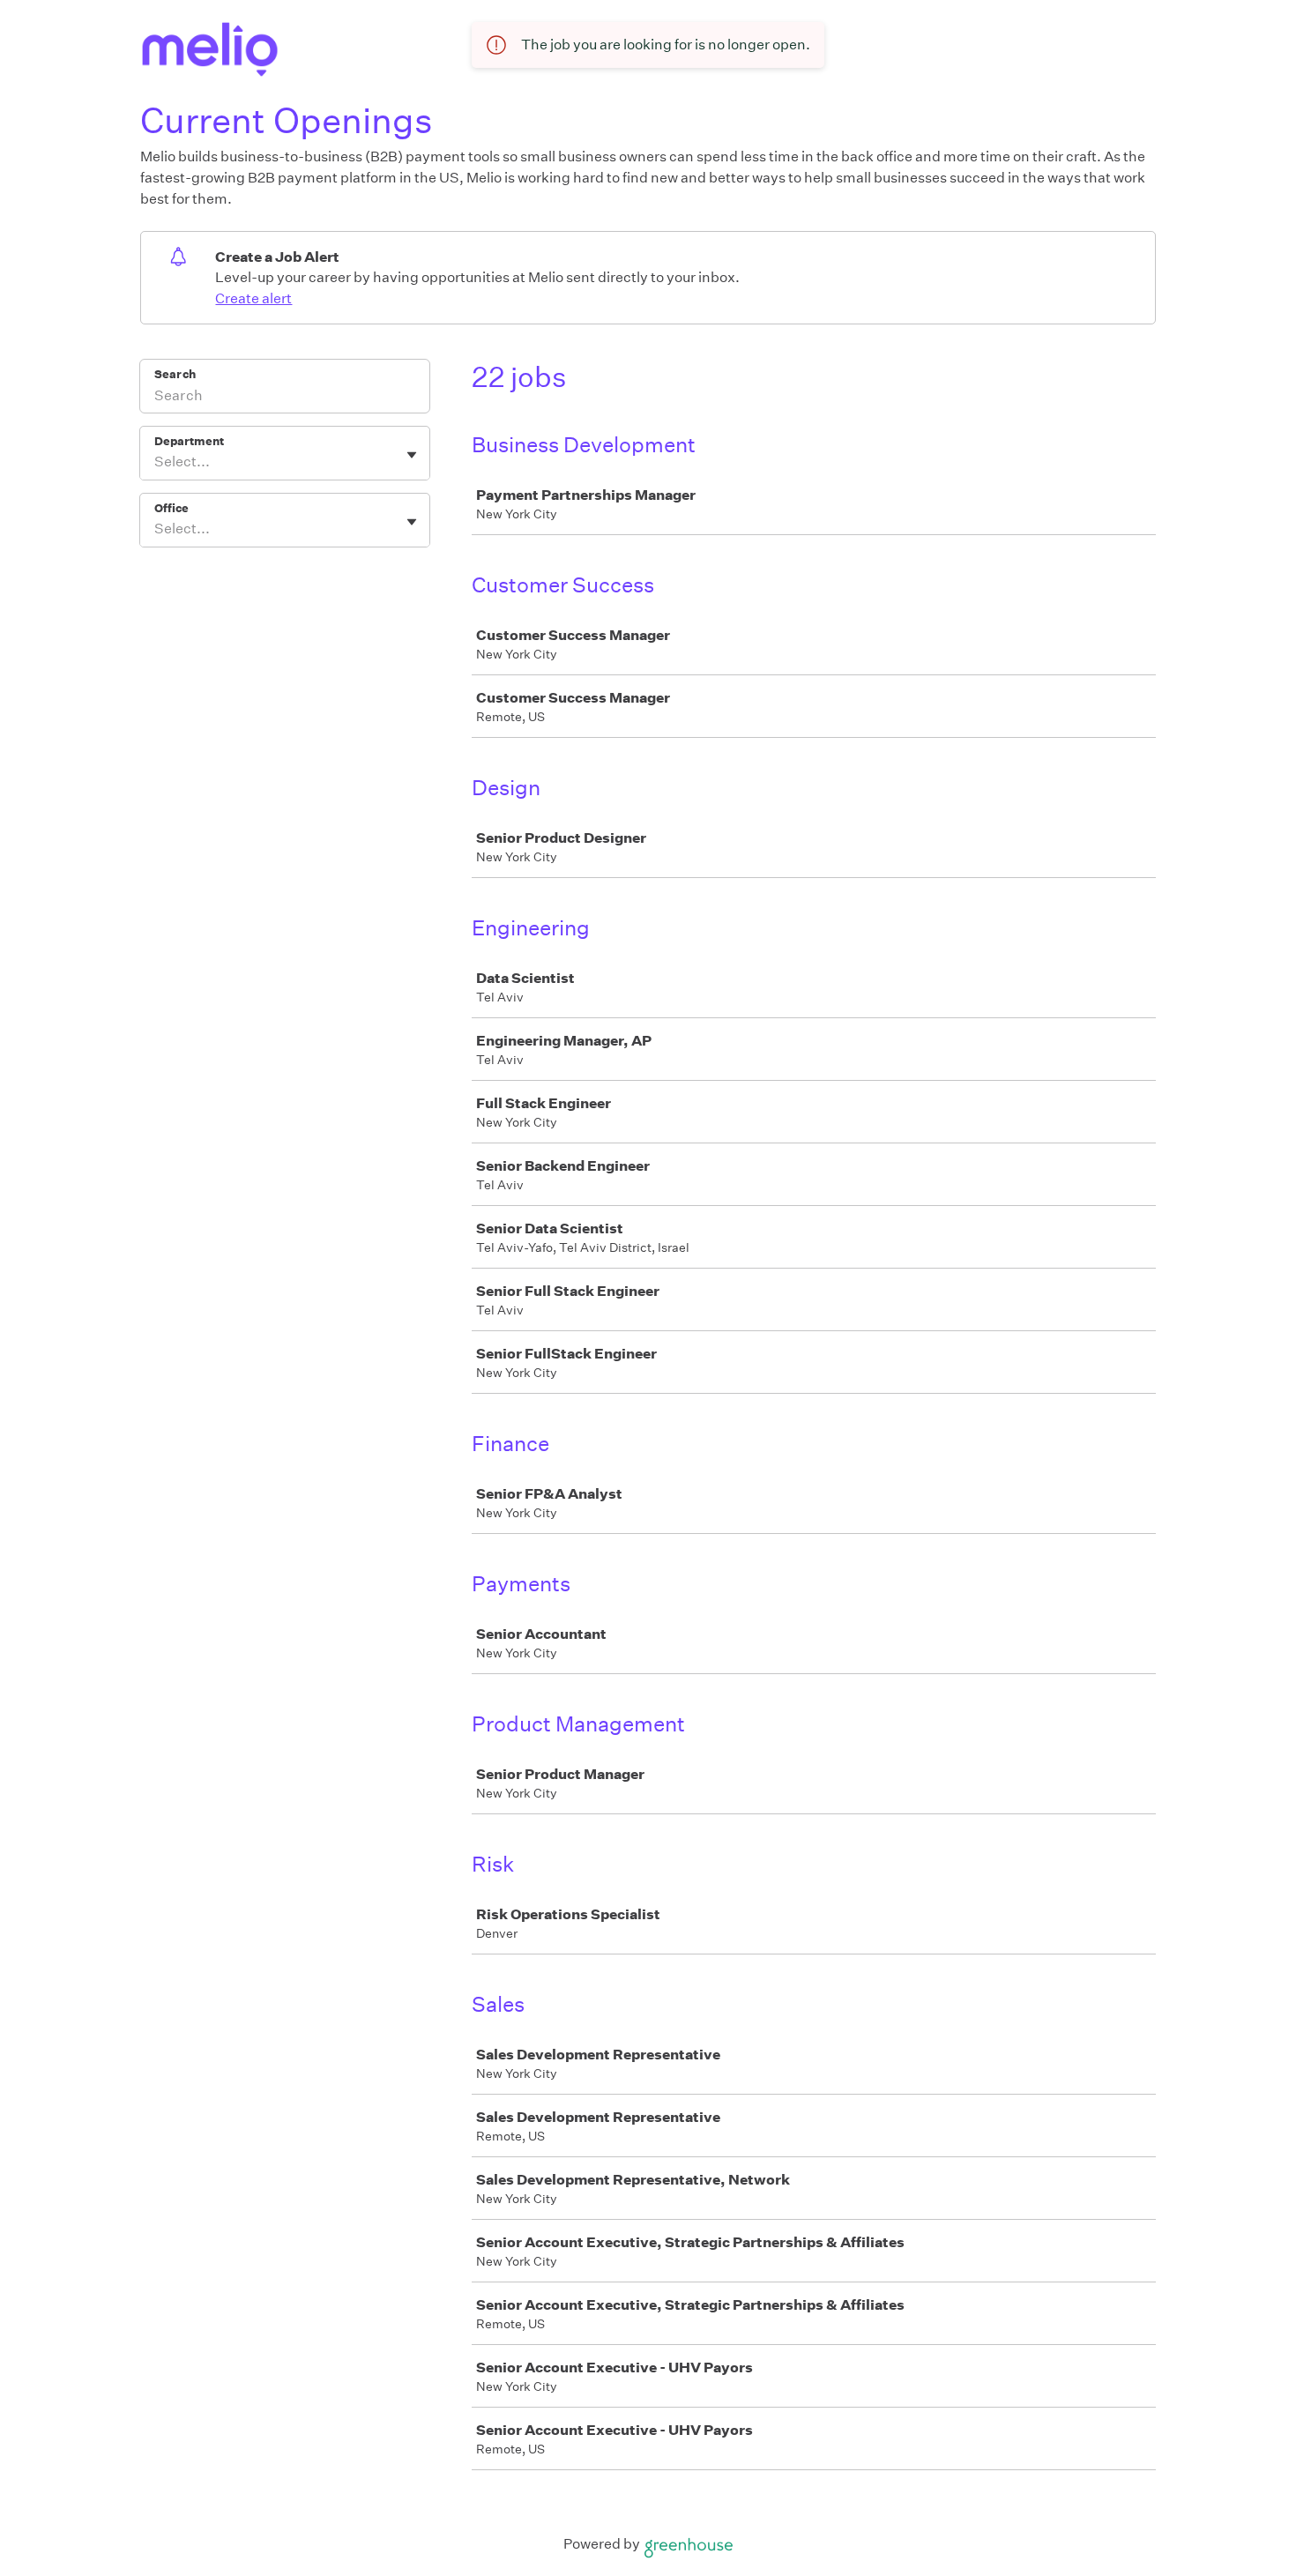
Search (175, 374)
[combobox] (156, 462)
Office (171, 508)
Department (189, 441)
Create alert (253, 298)
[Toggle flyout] (412, 455)
